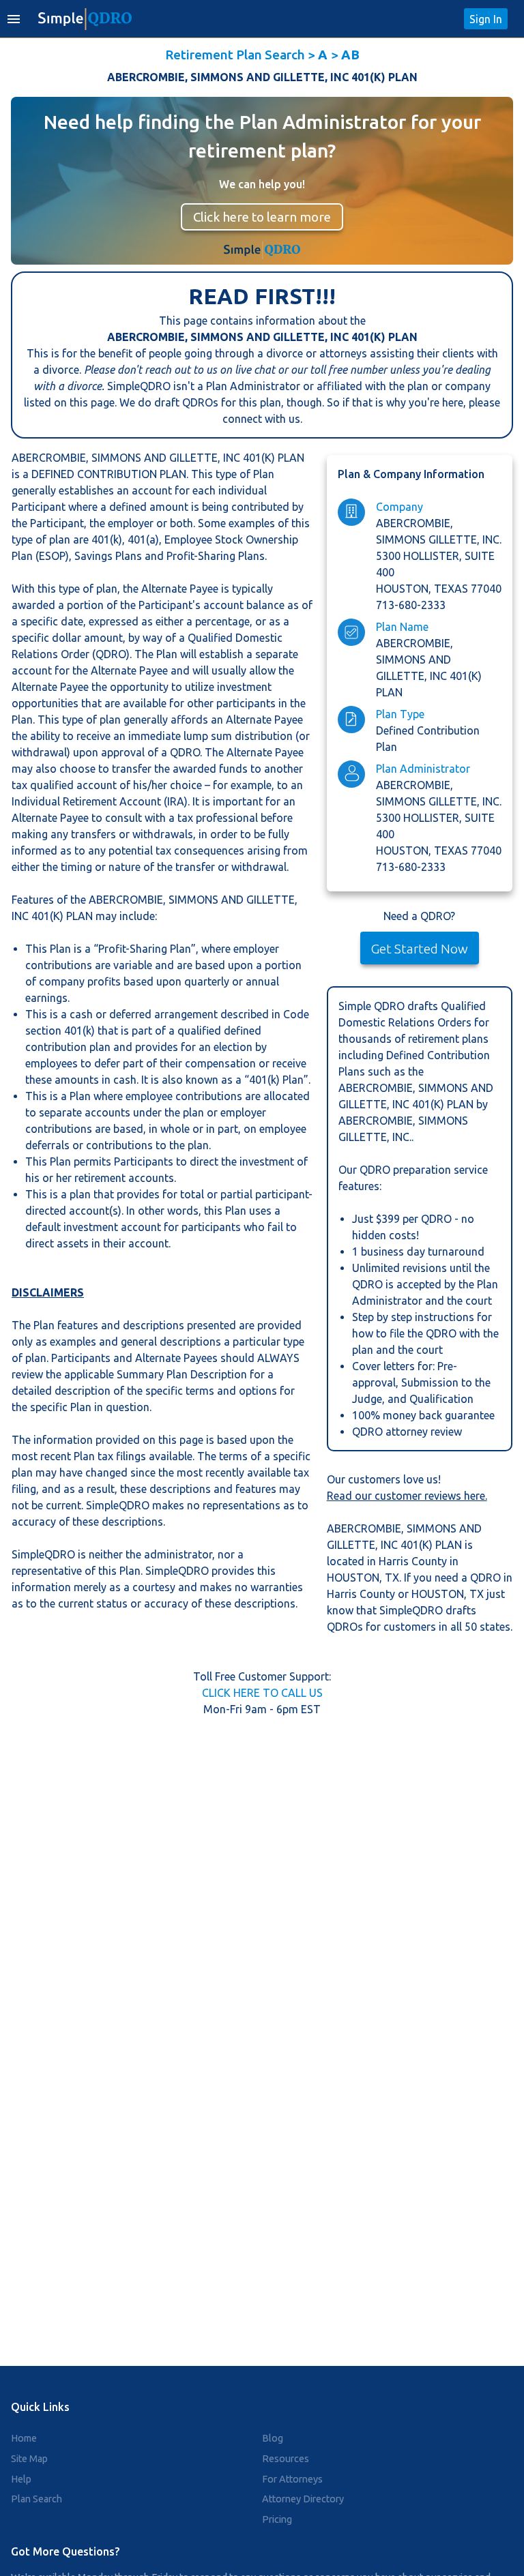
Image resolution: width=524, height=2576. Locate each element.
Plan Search (37, 2499)
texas (452, 589)
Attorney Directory (303, 2499)
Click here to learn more (262, 217)
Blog (273, 2438)
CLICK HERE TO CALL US (262, 1693)
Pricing (277, 2519)
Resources (286, 2459)
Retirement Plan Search (235, 55)
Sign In (486, 19)
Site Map (29, 2459)
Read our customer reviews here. (407, 1496)
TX (392, 1578)
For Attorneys (292, 2479)
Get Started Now (420, 949)
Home (24, 2438)
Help (21, 2479)
